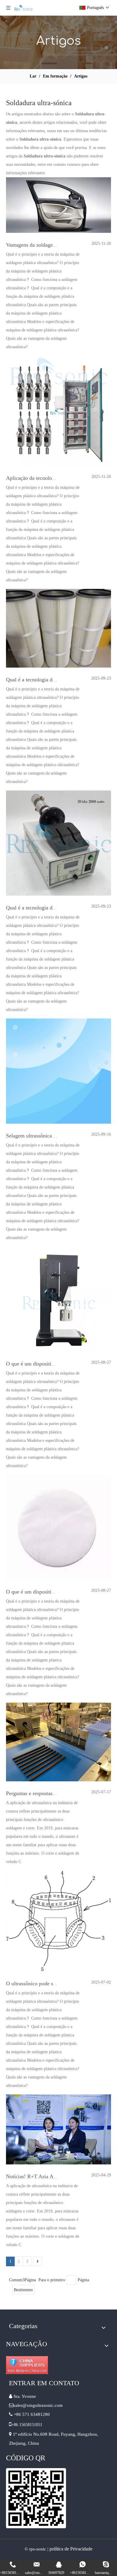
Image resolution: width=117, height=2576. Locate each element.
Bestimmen (23, 2290)
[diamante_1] (27, 2365)
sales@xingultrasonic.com (39, 2405)
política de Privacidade (71, 2549)
